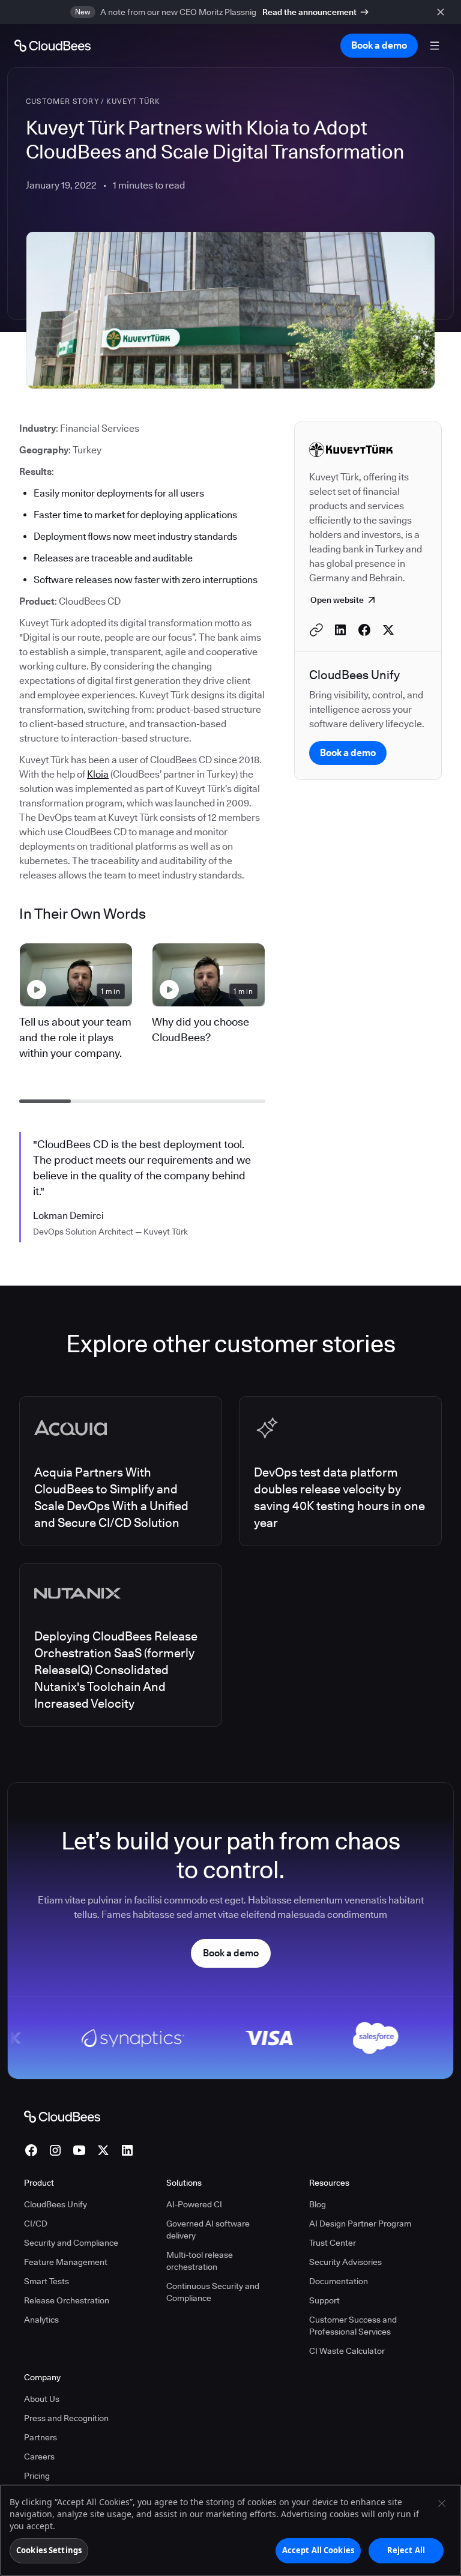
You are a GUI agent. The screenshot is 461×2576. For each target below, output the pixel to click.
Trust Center (333, 2243)
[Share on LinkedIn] (340, 630)
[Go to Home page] (53, 46)
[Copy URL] (316, 630)
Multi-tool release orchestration (200, 2261)
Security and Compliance (71, 2243)
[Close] (442, 2503)
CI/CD (36, 2224)
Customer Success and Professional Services (353, 2326)
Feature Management (66, 2262)
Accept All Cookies (318, 2550)
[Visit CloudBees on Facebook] (31, 2150)
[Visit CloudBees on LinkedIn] (127, 2150)
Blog (318, 2204)
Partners (41, 2437)
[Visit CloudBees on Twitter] (103, 2150)
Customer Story (62, 101)
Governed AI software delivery (208, 2230)
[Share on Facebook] (364, 630)
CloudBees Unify (56, 2204)
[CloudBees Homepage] (62, 2116)
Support (324, 2300)
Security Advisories (345, 2262)
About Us (42, 2399)
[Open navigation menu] (435, 46)
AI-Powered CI (194, 2204)
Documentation (339, 2281)
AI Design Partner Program (360, 2224)
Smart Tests (47, 2281)
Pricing (37, 2476)
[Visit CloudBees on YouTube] (79, 2150)
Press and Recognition (66, 2418)
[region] (230, 2530)
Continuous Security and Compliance (213, 2292)
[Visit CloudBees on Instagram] (55, 2150)
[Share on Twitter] (388, 630)
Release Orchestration (67, 2300)
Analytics (41, 2320)
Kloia (98, 774)
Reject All (406, 2550)
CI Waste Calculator (347, 2351)
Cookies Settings (49, 2550)
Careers (39, 2457)
